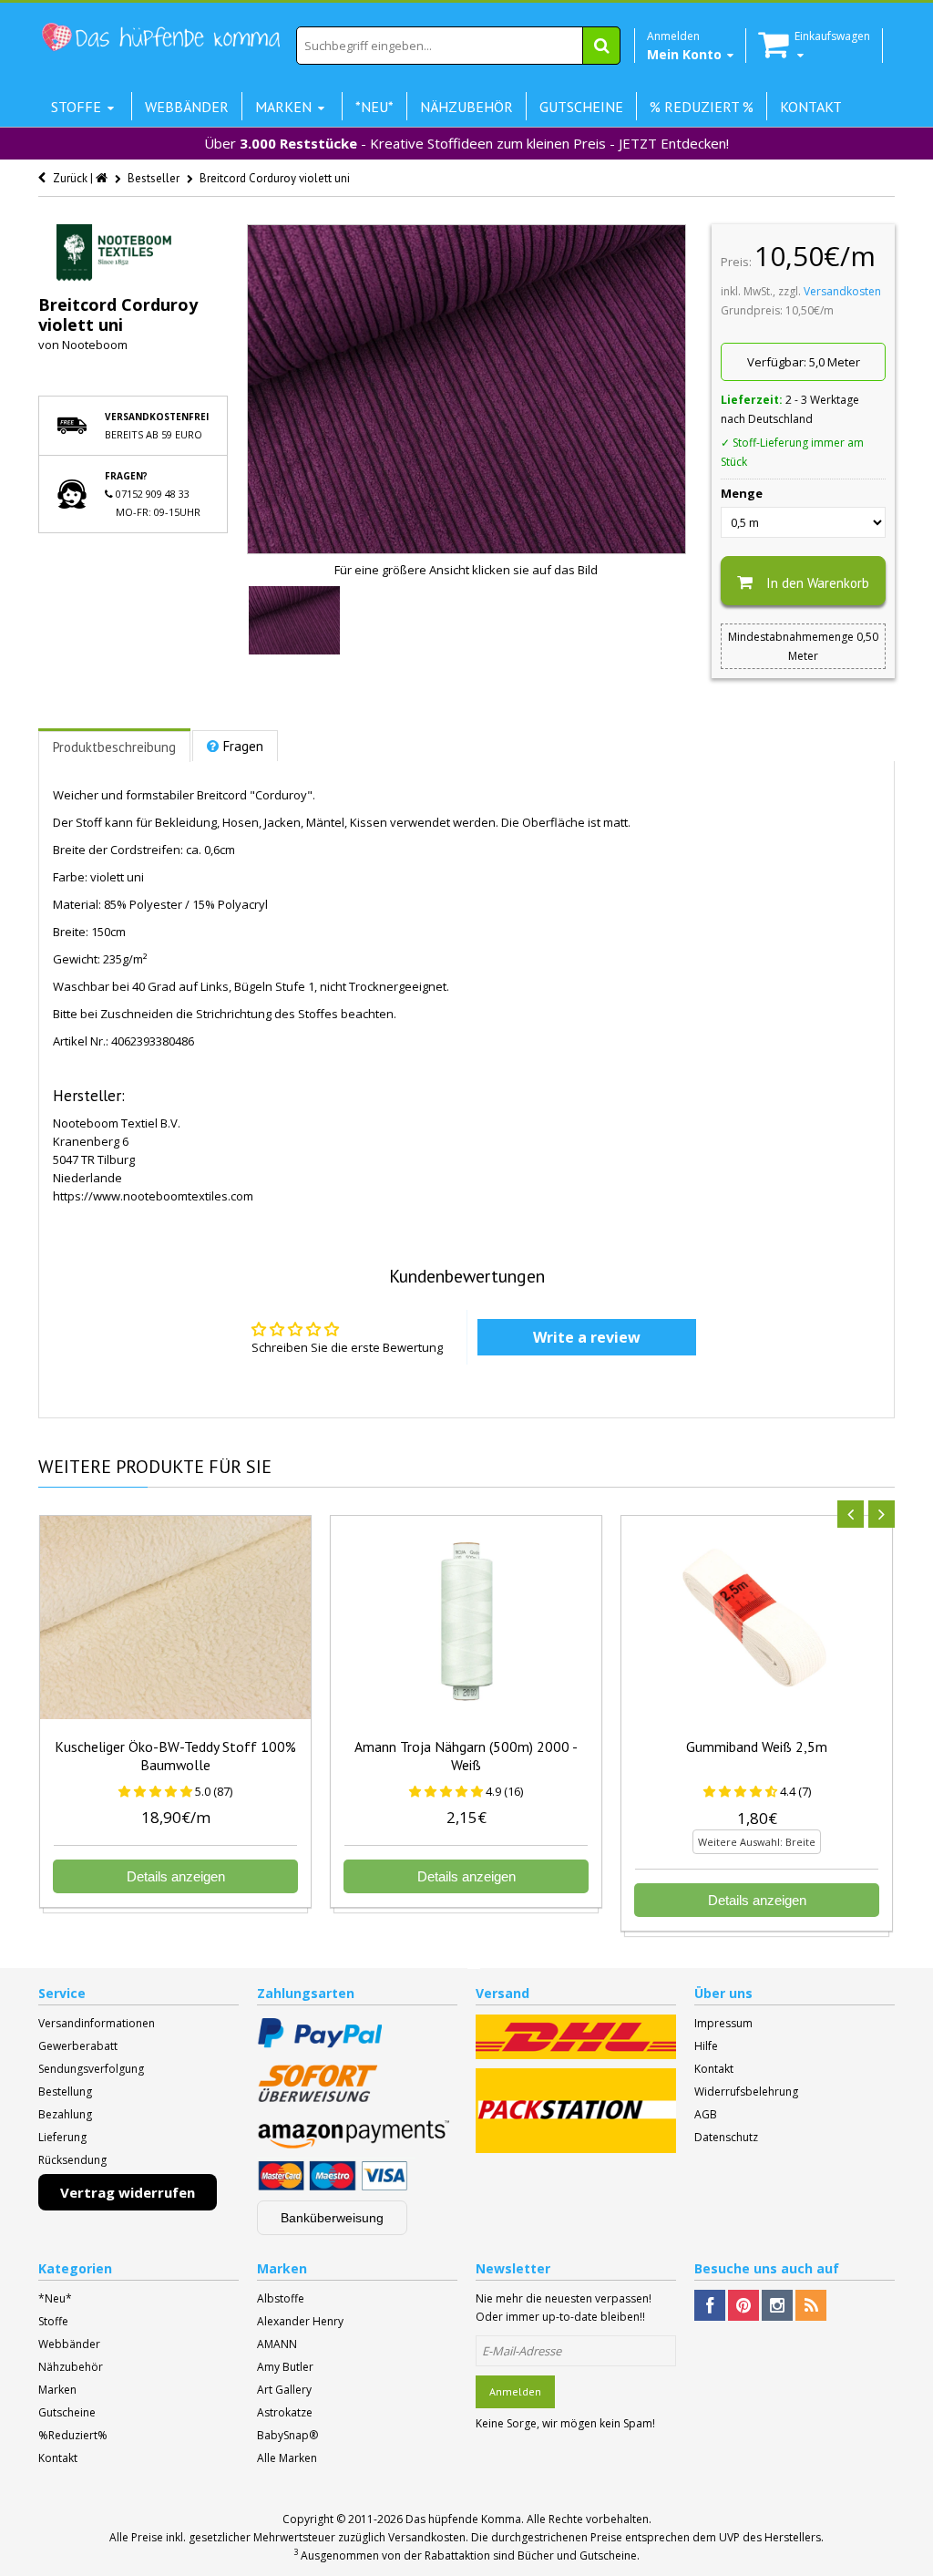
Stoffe (53, 2321)
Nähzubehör (71, 2367)
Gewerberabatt (78, 2046)
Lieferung (62, 2137)
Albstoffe (281, 2298)
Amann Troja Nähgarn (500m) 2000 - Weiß (466, 1756)
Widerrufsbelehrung (746, 2092)
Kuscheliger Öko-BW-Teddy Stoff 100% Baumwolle (175, 1756)
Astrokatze (285, 2412)
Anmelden (515, 2391)
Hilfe (706, 2046)
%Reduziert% (73, 2435)
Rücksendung (72, 2160)
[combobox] (458, 46)
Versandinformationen (97, 2023)
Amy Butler (285, 2367)
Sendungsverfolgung (91, 2069)
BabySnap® (287, 2435)
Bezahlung (65, 2114)
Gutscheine (67, 2412)
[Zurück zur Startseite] (103, 178)
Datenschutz (726, 2137)
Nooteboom (95, 345)
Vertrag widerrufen (128, 2192)
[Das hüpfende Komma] (160, 37)
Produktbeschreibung (114, 747)
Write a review (587, 1337)
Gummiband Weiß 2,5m (757, 1747)
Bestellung (65, 2092)
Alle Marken (287, 2458)
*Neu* (55, 2298)
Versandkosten (842, 291)
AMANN (277, 2344)
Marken (57, 2390)
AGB (706, 2114)
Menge (742, 493)
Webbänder (69, 2344)
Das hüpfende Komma (463, 2519)
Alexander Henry (300, 2321)
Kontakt (714, 2069)
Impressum (723, 2023)
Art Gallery (284, 2390)
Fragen (243, 746)
